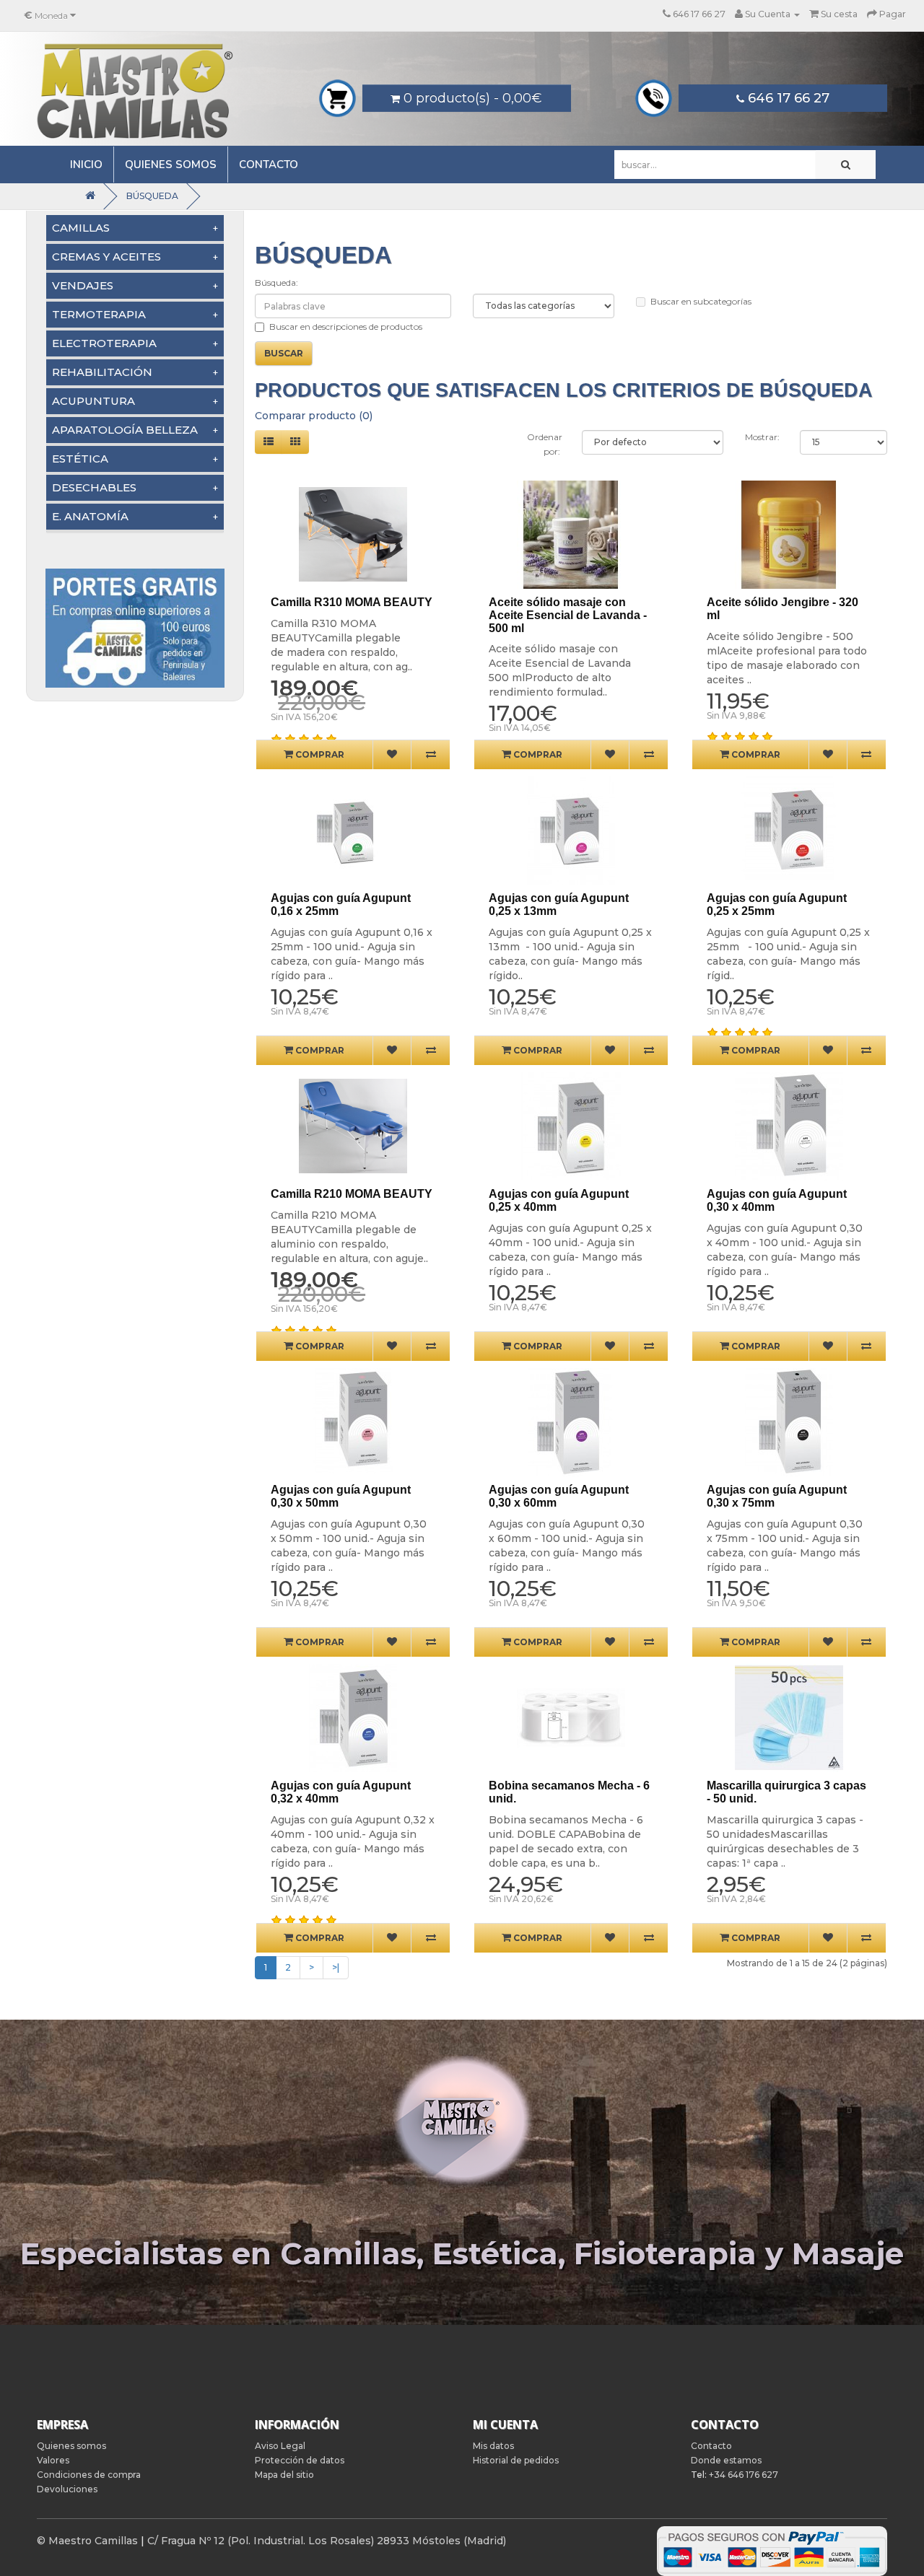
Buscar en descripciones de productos (346, 327)
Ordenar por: (543, 444)
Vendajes (83, 285)
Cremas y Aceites (106, 257)
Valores (53, 2460)
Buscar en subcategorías (701, 301)
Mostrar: (761, 437)
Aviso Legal (280, 2446)
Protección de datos (300, 2460)
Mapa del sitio (284, 2475)
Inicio (86, 165)
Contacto (269, 165)
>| (336, 1967)
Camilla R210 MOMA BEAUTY (352, 1194)
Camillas (81, 228)
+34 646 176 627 (744, 2475)
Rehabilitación (102, 372)
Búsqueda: (276, 282)
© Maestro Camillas (87, 2541)
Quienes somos (171, 165)
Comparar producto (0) (314, 416)
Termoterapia (99, 314)
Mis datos (493, 2446)
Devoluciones (67, 2489)
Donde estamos (726, 2460)
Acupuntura (93, 401)
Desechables (94, 487)
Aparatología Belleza (125, 430)
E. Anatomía (90, 516)
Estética (80, 459)
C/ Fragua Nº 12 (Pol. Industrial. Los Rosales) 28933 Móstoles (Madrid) (327, 2541)
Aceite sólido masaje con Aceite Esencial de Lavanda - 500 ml (568, 615)
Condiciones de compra (89, 2475)
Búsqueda (152, 196)
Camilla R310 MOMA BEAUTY (352, 602)
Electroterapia (104, 343)
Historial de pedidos (516, 2460)
